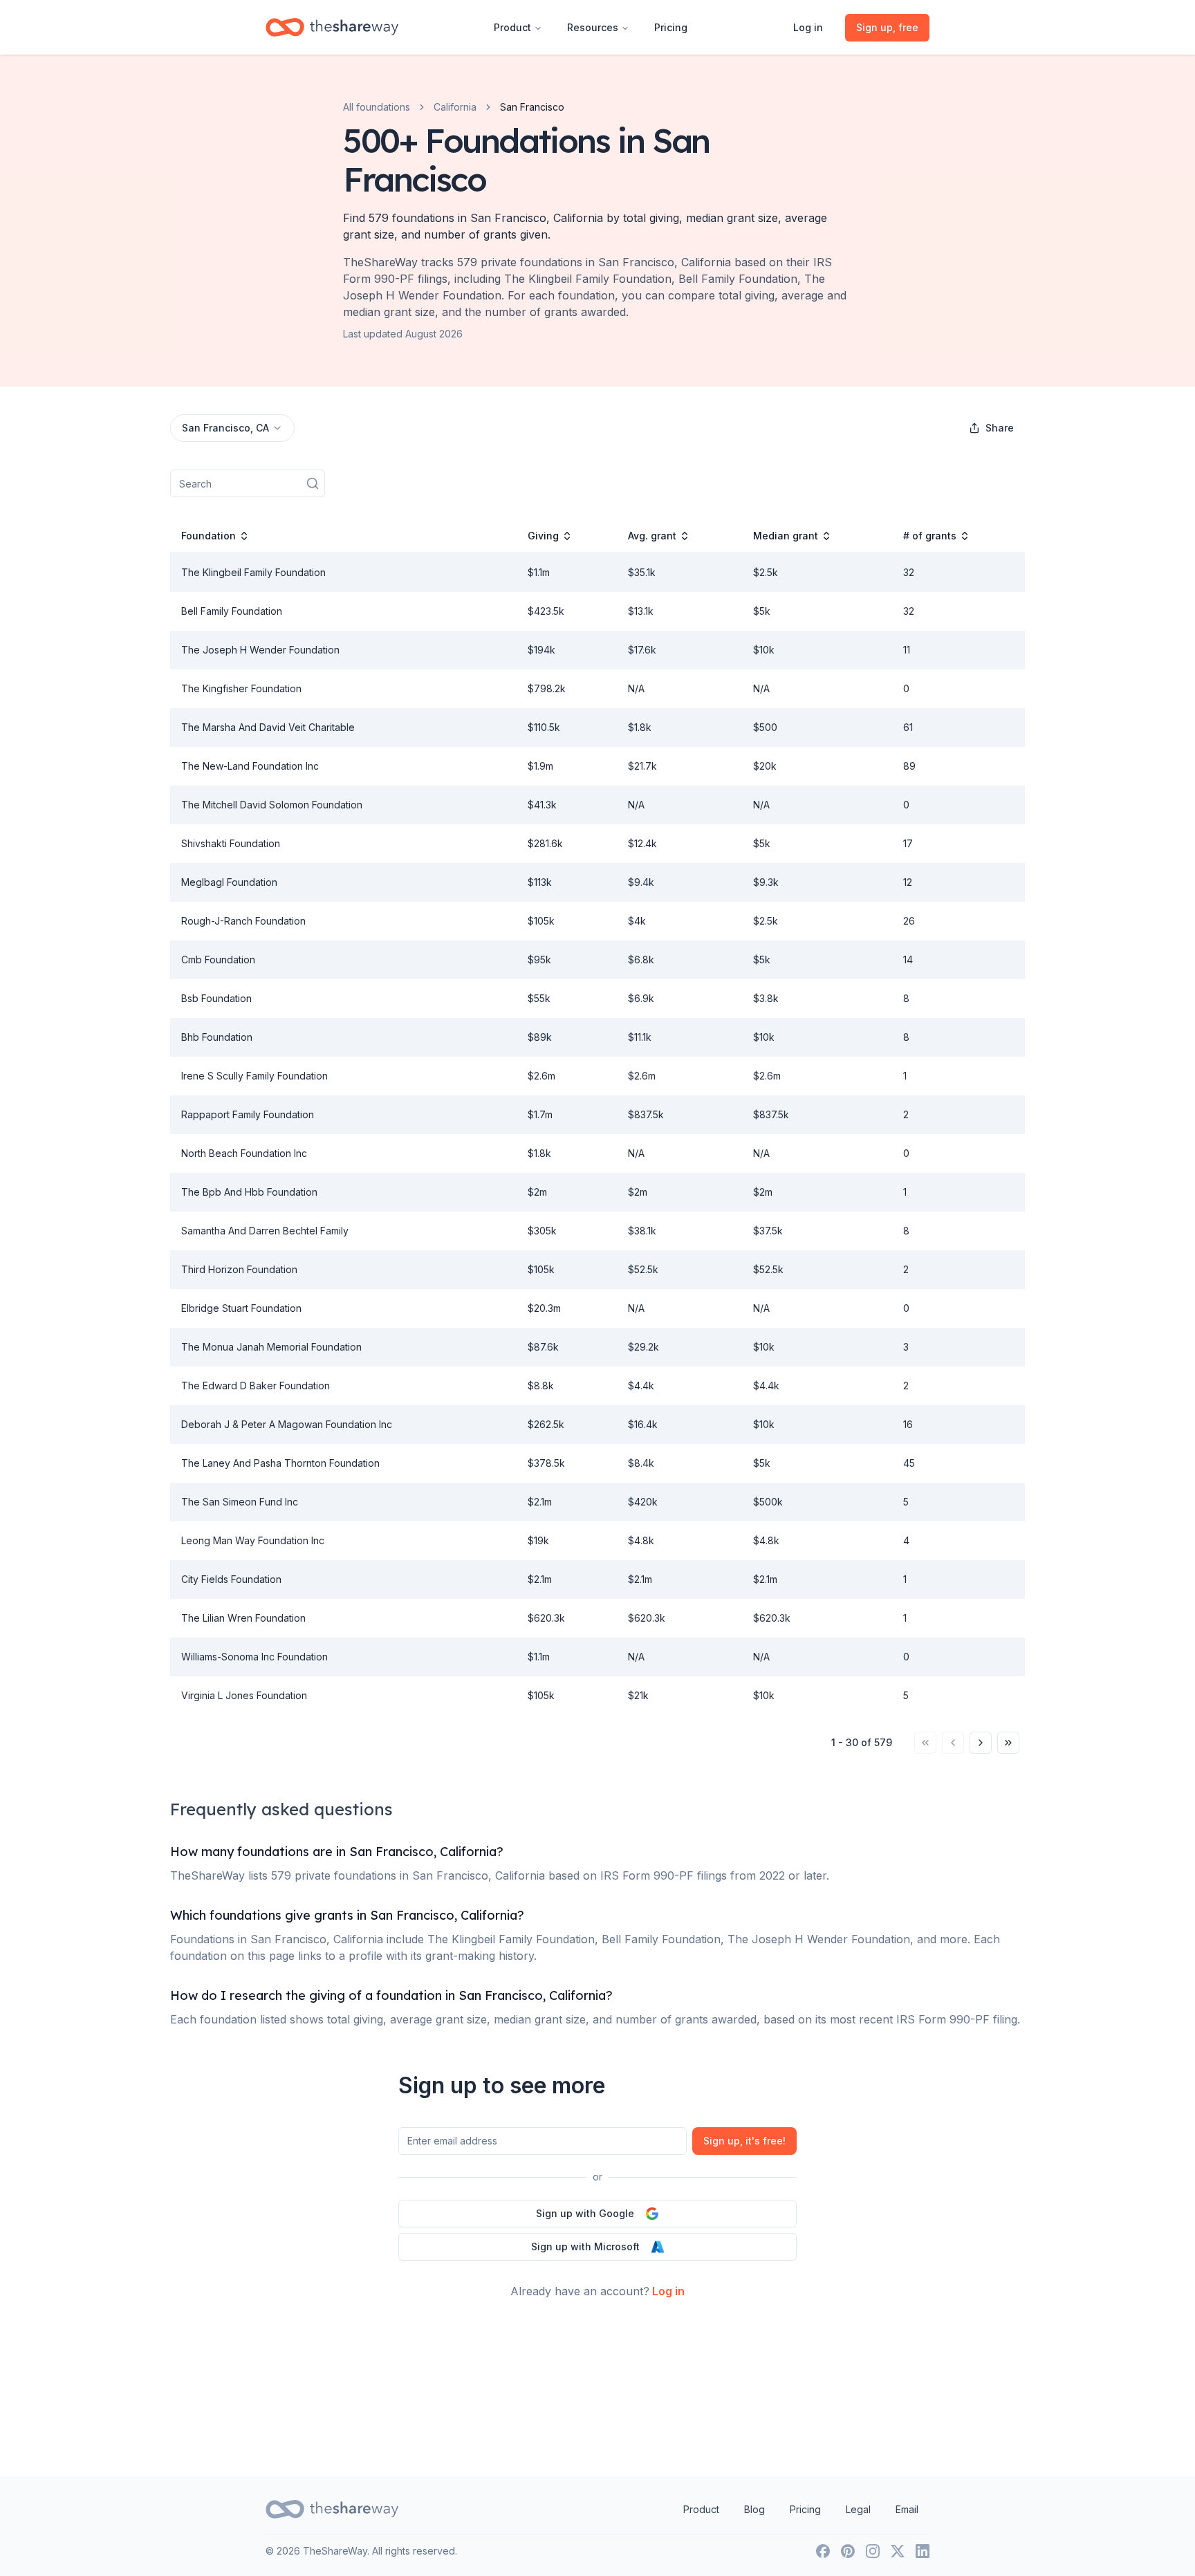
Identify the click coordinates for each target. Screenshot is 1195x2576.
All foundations (377, 107)
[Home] (332, 27)
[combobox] (232, 428)
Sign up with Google (585, 2213)
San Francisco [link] (532, 107)
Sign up (744, 2141)
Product (512, 27)
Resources (593, 27)
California (455, 107)
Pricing (671, 27)
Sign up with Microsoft (585, 2246)
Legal (858, 2509)
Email (907, 2509)
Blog (754, 2509)
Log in (808, 27)
